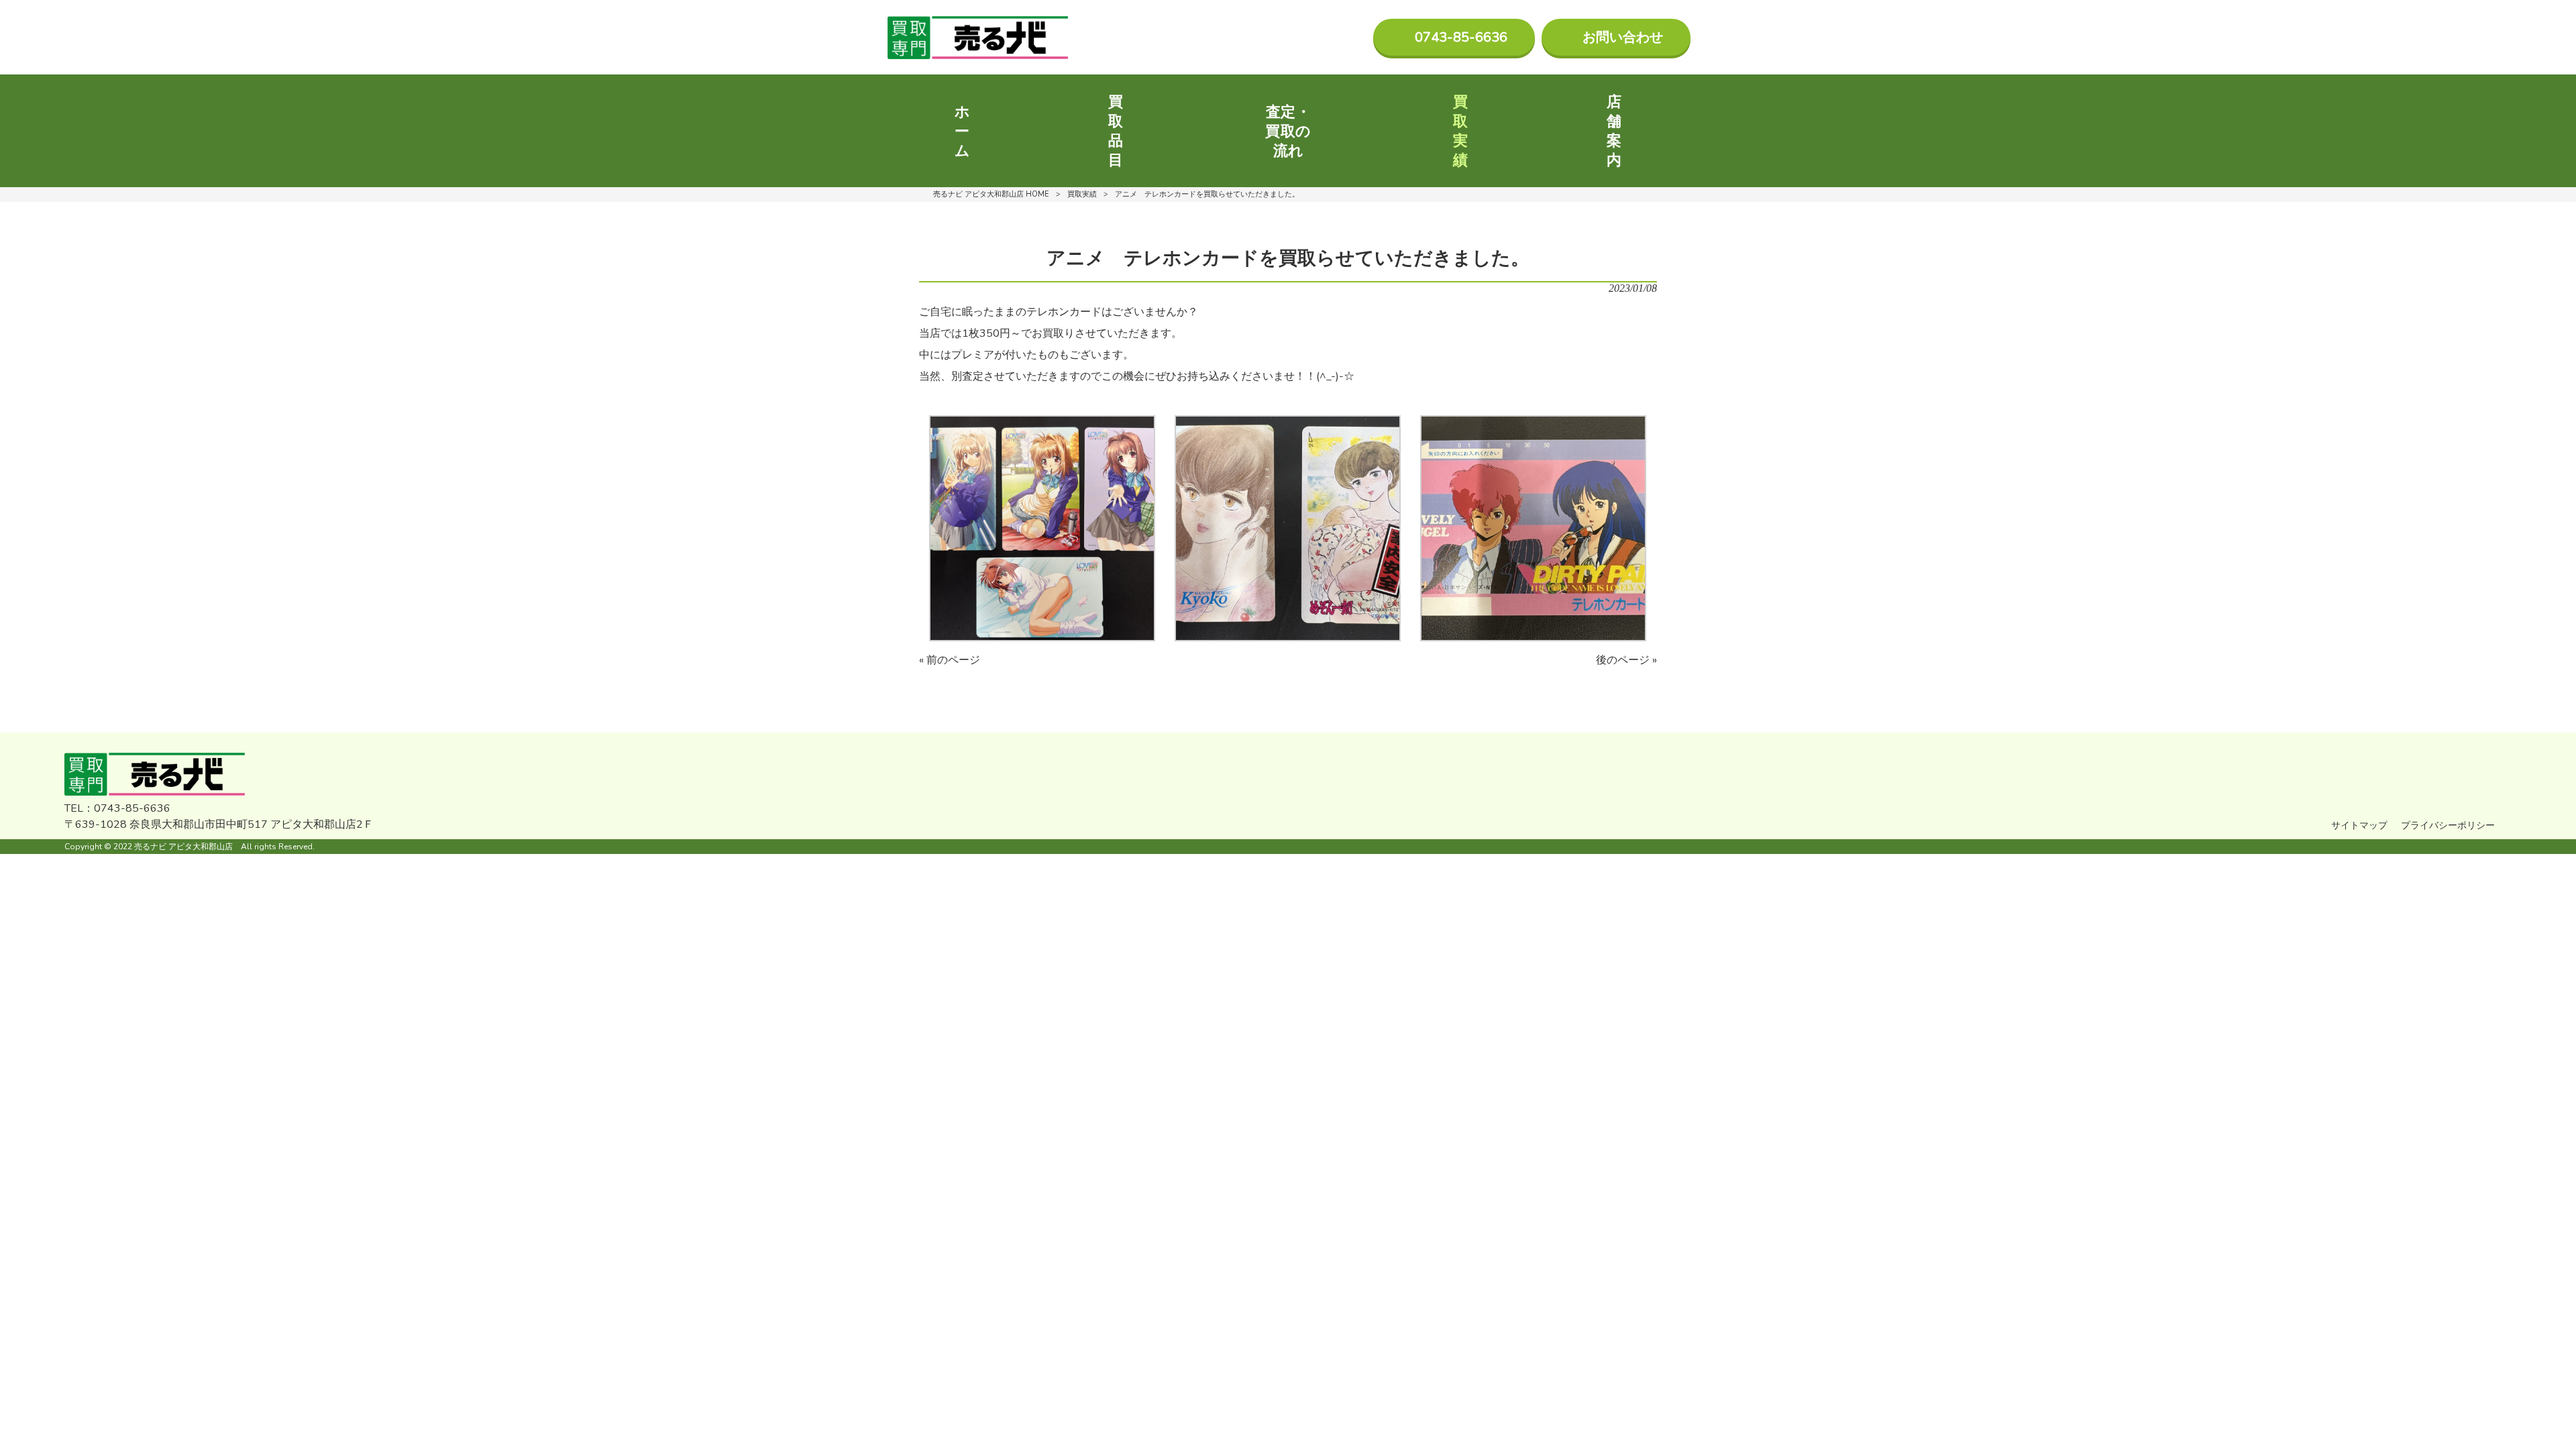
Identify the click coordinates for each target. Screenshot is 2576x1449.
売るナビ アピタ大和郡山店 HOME (991, 194)
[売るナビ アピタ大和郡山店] (978, 38)
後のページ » (1626, 660)
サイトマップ (2359, 825)
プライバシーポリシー (2448, 825)
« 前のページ (950, 660)
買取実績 (1082, 194)
